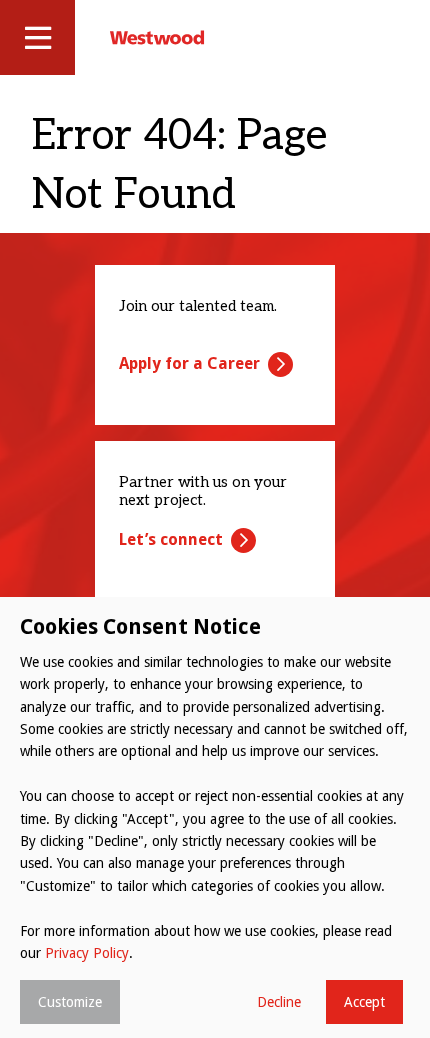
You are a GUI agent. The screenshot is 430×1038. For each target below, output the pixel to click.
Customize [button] (70, 1002)
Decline (279, 1002)
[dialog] (215, 817)
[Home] (157, 37)
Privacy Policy (87, 953)
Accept (364, 1002)
